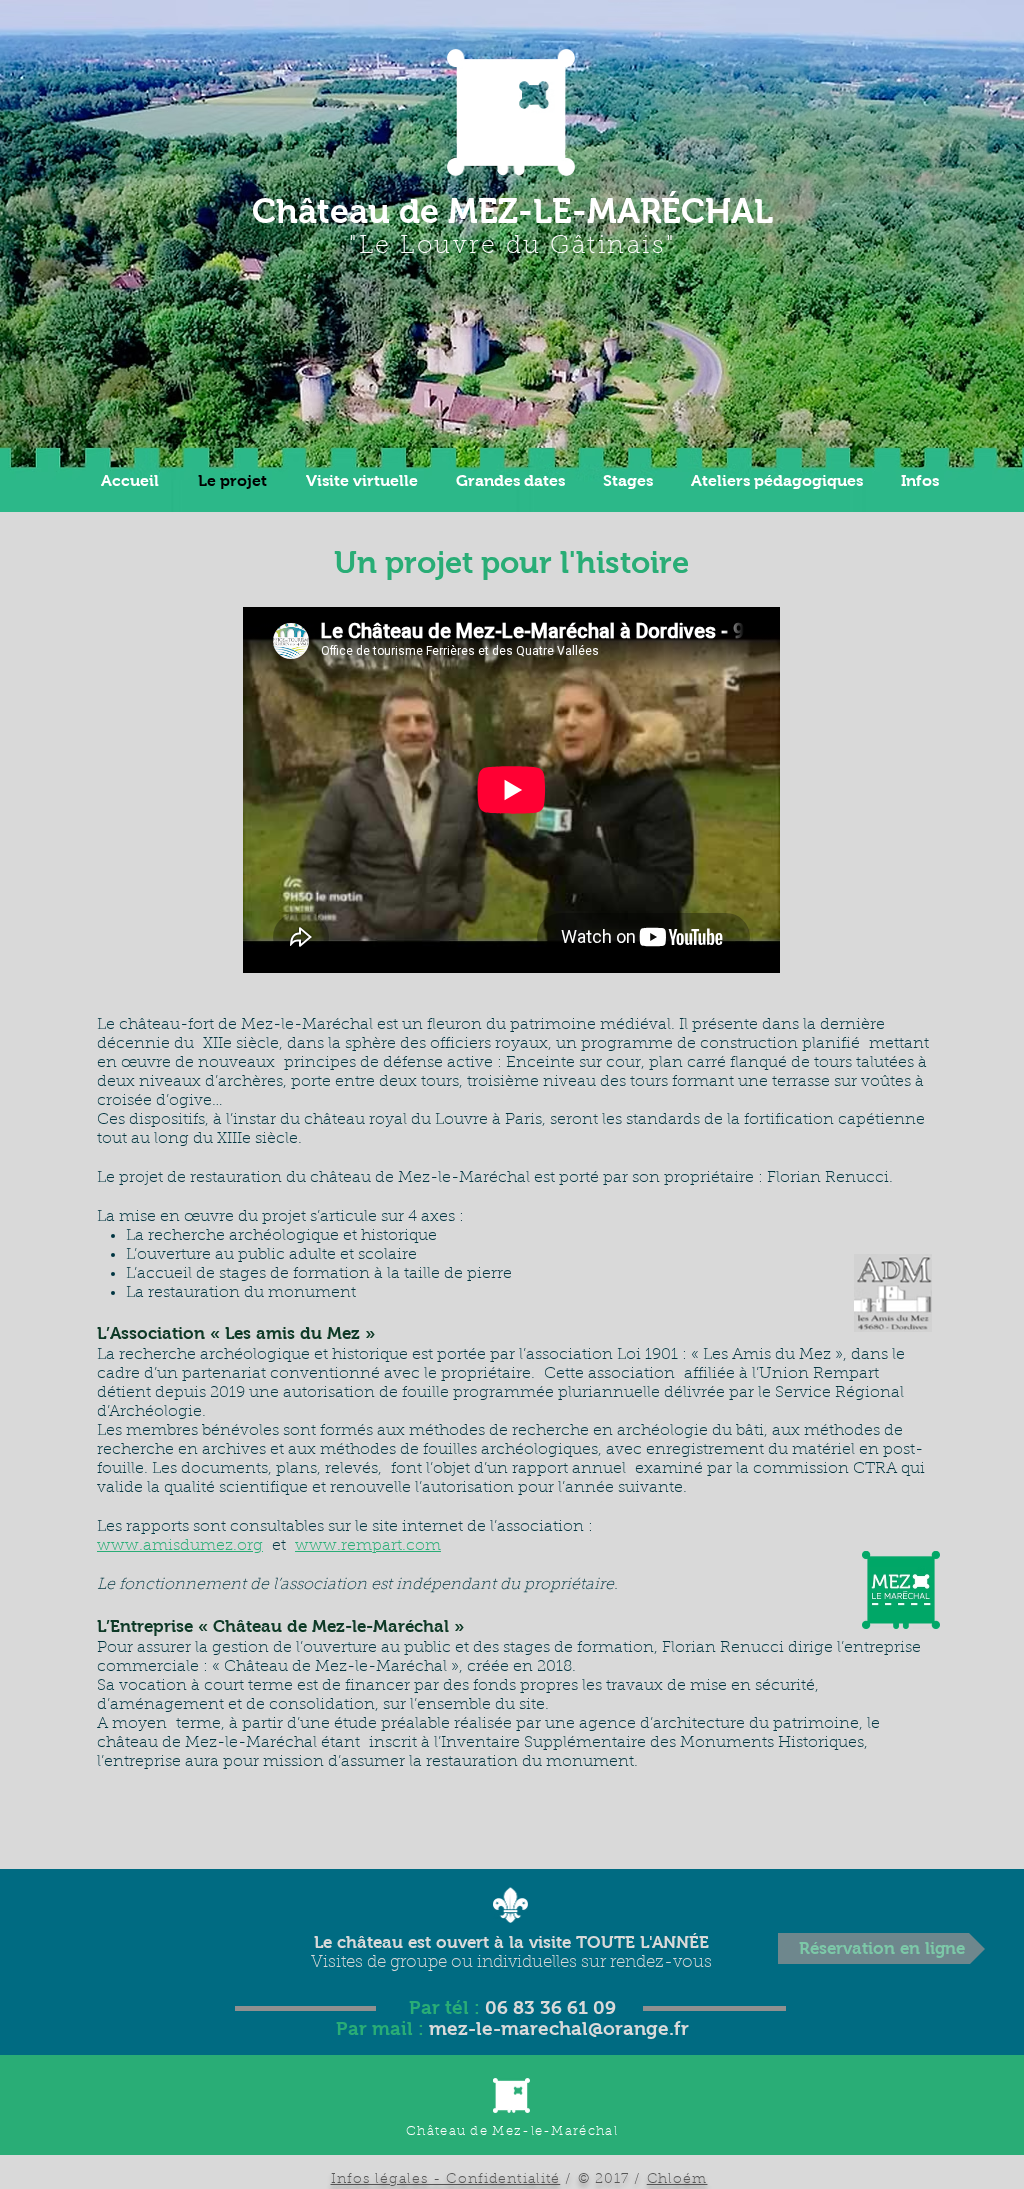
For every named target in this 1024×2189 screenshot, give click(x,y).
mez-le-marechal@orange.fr (559, 2028)
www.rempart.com (368, 1546)
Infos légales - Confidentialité (446, 2180)
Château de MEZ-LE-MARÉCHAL (512, 211)
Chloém (677, 2180)
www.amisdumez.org (180, 1546)
